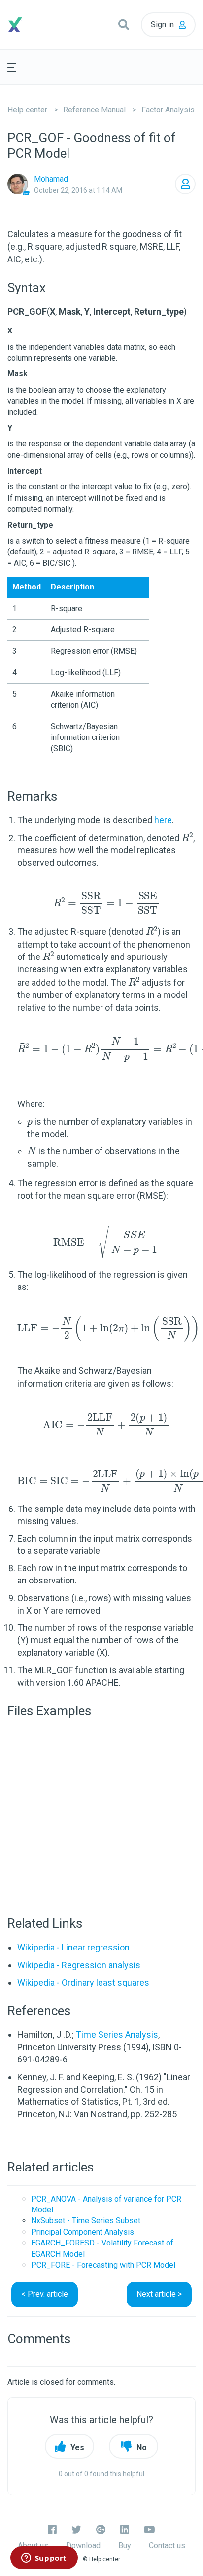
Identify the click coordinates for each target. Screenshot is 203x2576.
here (163, 820)
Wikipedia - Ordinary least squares (83, 1982)
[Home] (31, 25)
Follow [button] (185, 184)
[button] (124, 25)
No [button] (142, 2447)
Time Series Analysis (117, 2035)
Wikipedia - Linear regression (73, 1947)
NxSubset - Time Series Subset (86, 2221)
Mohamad (51, 179)
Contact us (167, 2546)
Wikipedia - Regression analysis (79, 1965)
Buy (125, 2546)
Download (83, 2546)
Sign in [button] (162, 24)
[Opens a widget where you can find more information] (44, 2559)
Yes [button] (77, 2447)
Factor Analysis (168, 110)
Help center (27, 110)
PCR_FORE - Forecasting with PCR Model (103, 2265)
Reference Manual (94, 110)
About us (33, 2546)
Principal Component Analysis (83, 2232)
